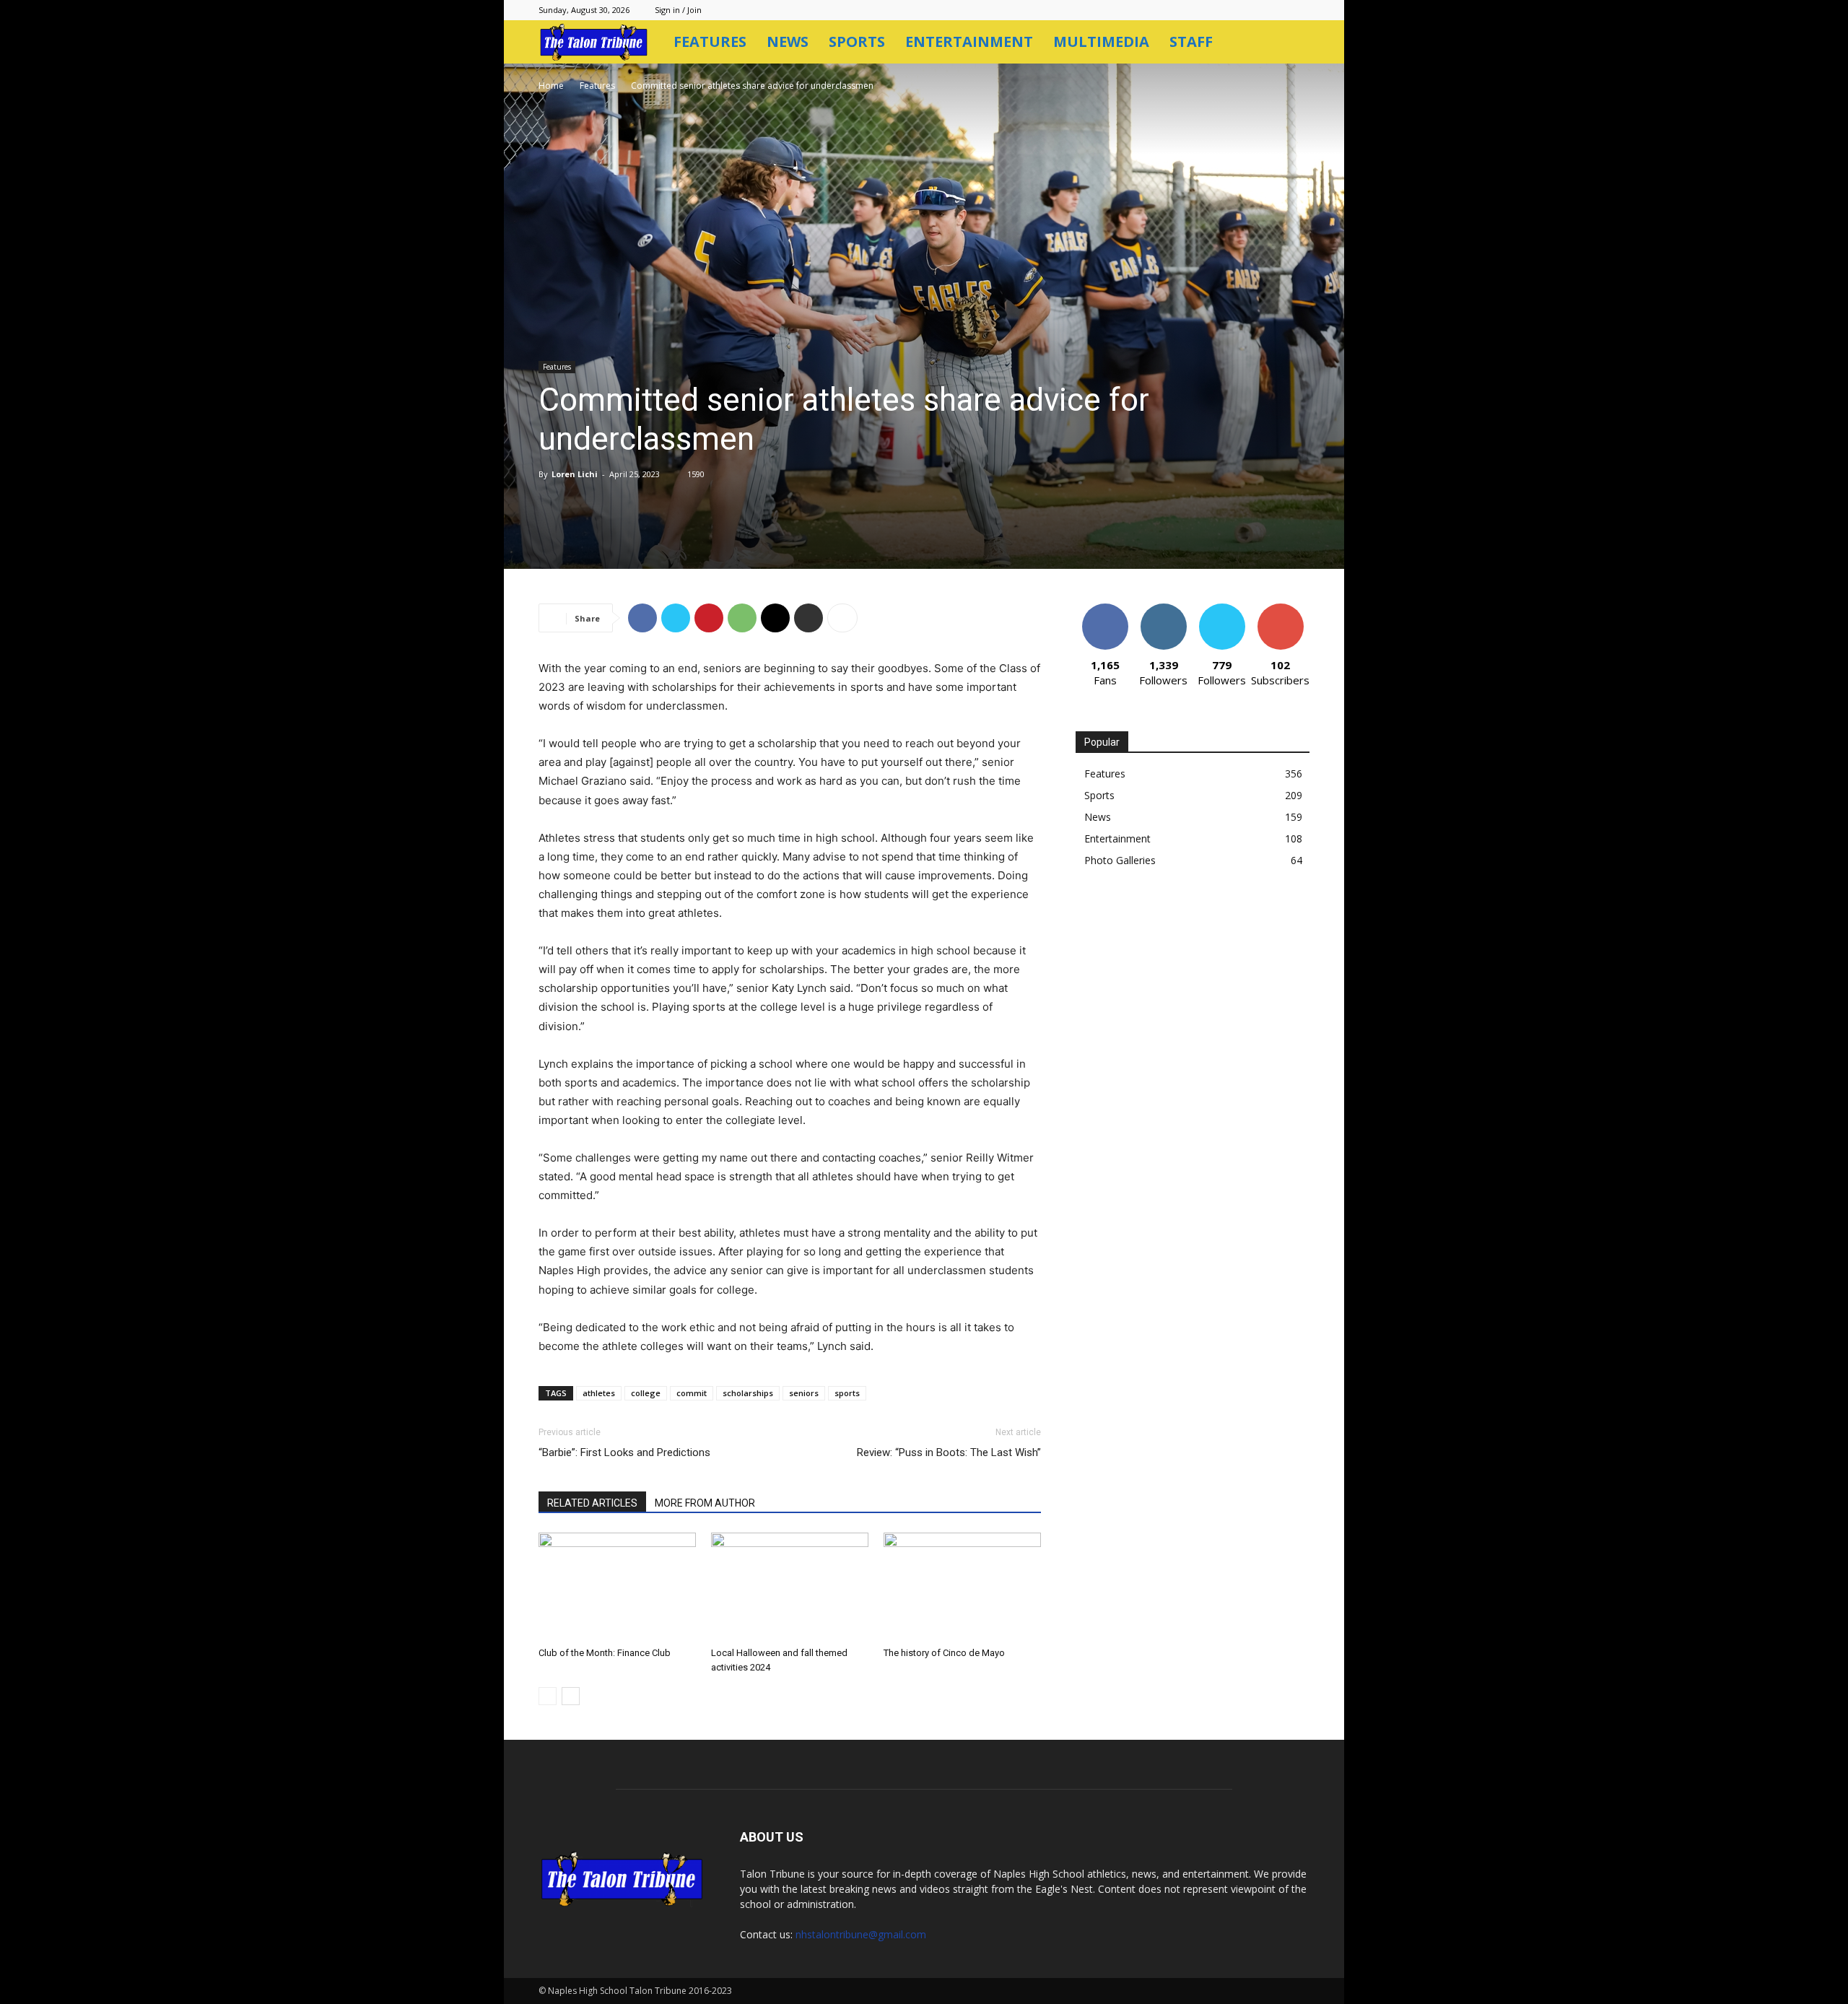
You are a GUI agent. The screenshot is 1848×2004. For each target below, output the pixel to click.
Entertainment (969, 42)
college (646, 1393)
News (788, 42)
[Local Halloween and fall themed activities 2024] (790, 1587)
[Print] (808, 618)
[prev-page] (548, 1696)
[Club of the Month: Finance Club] (617, 1587)
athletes (599, 1393)
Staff (1191, 42)
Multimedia (1101, 42)
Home (551, 86)
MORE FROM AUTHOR (705, 1503)
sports (847, 1393)
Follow (1163, 609)
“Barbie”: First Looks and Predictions (624, 1452)
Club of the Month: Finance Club (605, 1653)
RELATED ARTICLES (592, 1503)
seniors (804, 1393)
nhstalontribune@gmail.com (861, 1934)
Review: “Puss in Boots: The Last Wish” (949, 1452)
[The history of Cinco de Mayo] (962, 1587)
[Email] (775, 618)
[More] (842, 618)
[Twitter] (676, 618)
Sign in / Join (678, 10)
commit (692, 1393)
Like (1105, 609)
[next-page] (571, 1696)
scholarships (748, 1393)
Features (710, 42)
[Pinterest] (709, 618)
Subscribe (1281, 609)
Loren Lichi (575, 474)
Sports (857, 42)
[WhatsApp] (742, 618)
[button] (1292, 43)
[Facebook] (642, 618)
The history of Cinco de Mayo (944, 1653)
